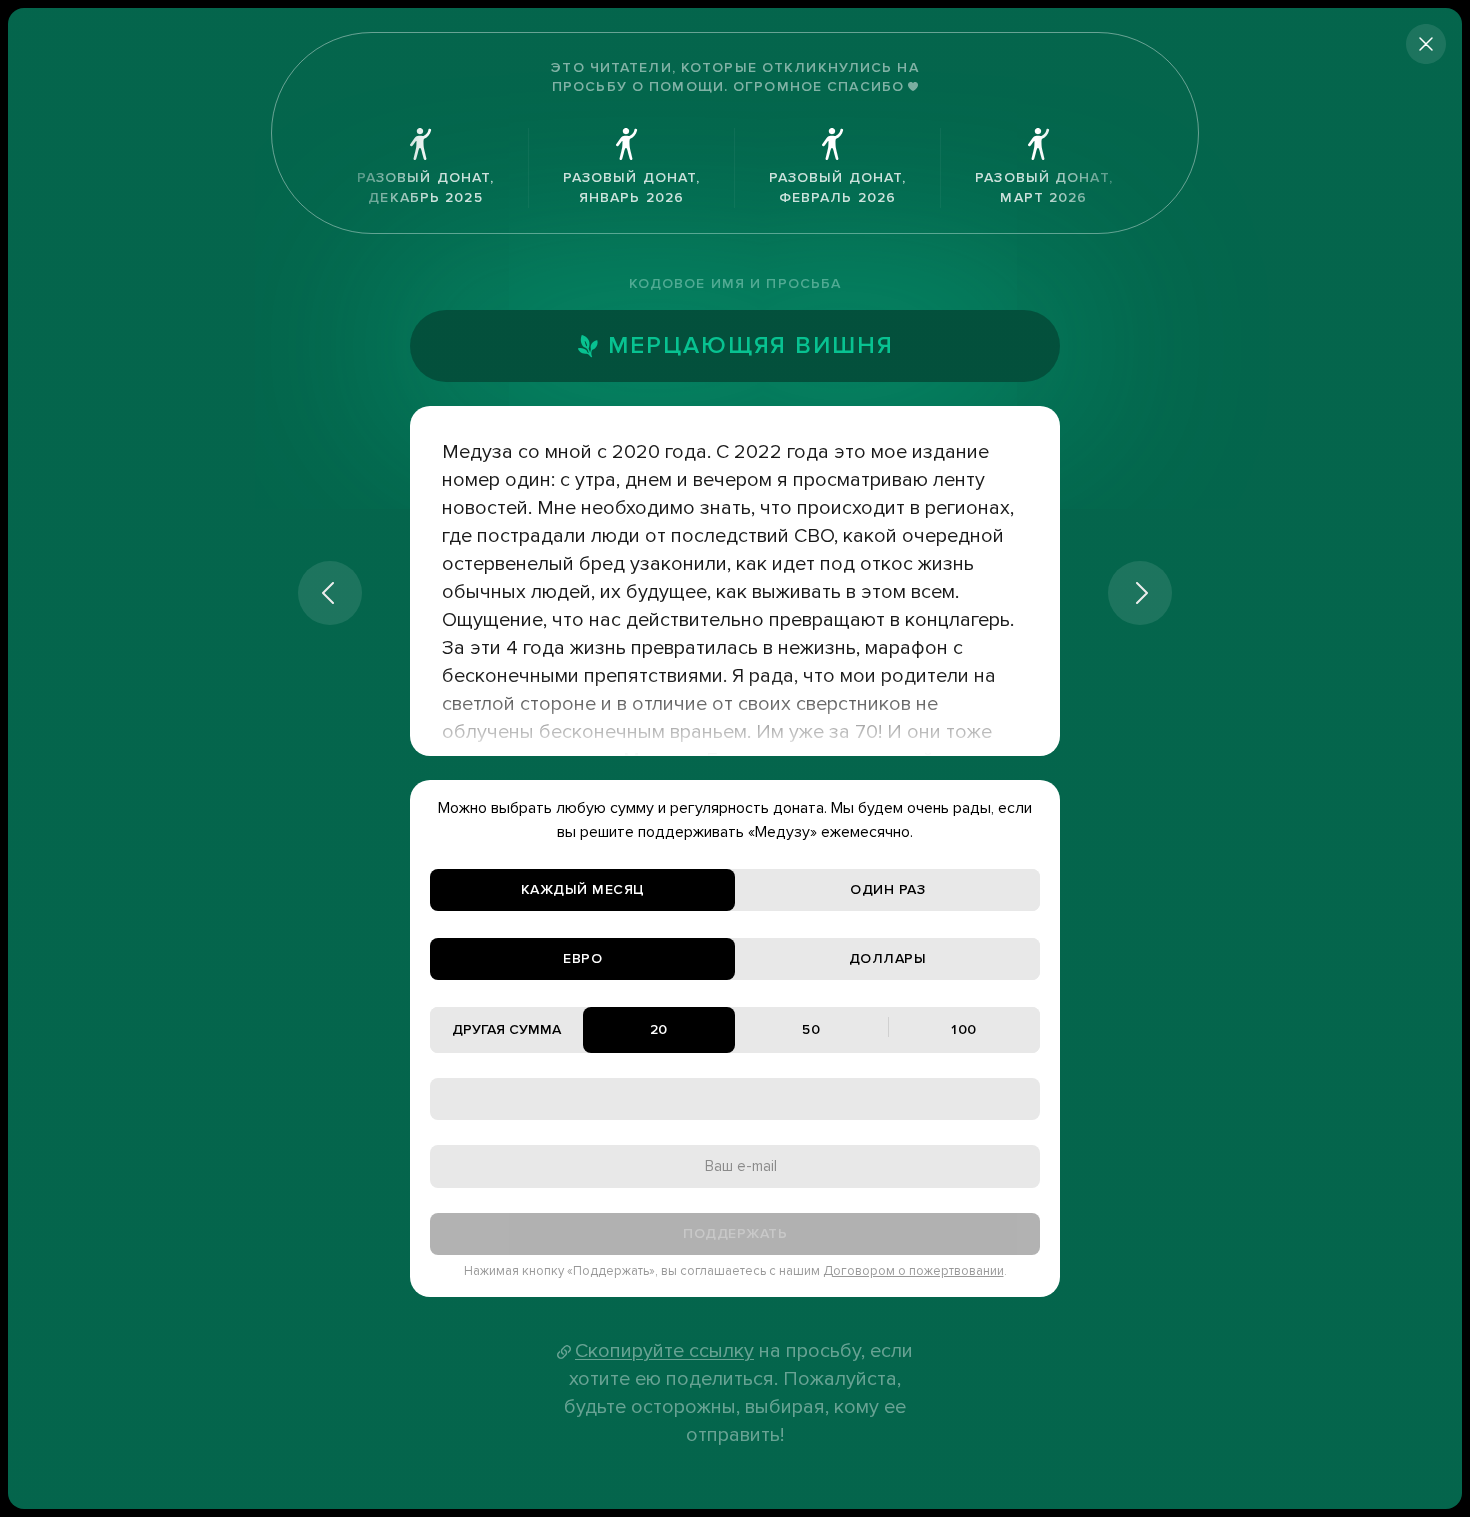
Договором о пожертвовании (913, 1271)
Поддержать (735, 1233)
